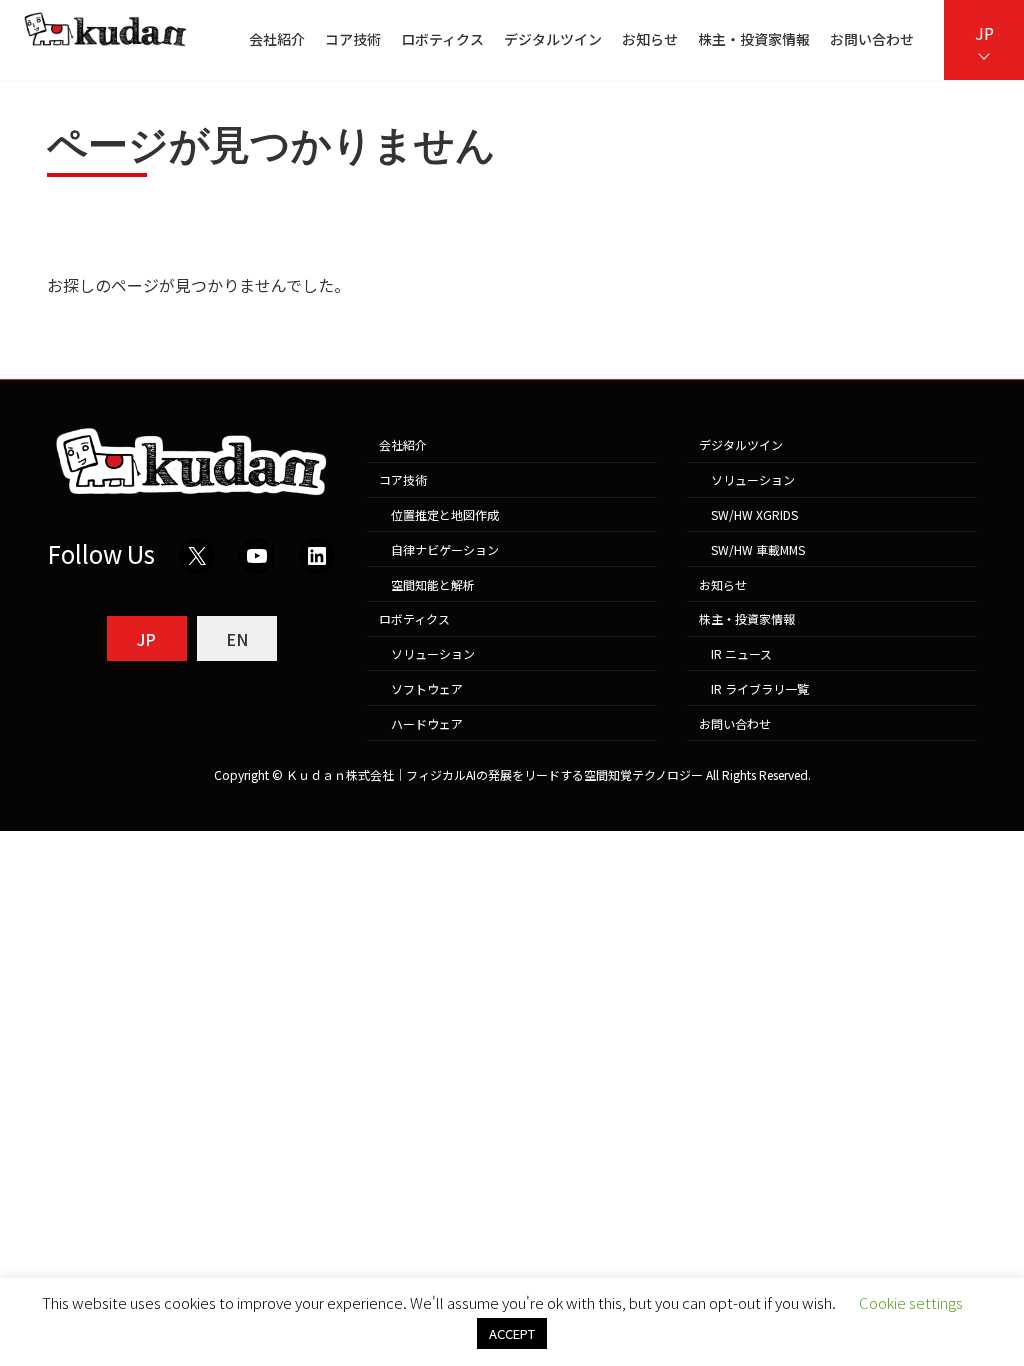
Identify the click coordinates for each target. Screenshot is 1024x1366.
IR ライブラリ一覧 (760, 688)
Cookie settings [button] (911, 1302)
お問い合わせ (735, 723)
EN (237, 639)
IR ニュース (741, 653)
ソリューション (433, 653)
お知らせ (723, 584)
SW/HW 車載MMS (758, 549)
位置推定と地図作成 (445, 514)
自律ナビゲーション (445, 549)
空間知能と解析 (433, 584)
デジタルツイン (741, 445)
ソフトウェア (427, 688)
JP (984, 33)
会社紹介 (403, 445)
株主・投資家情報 (747, 619)
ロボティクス (414, 619)
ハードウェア (427, 723)
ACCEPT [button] (512, 1333)
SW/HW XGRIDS (754, 514)
